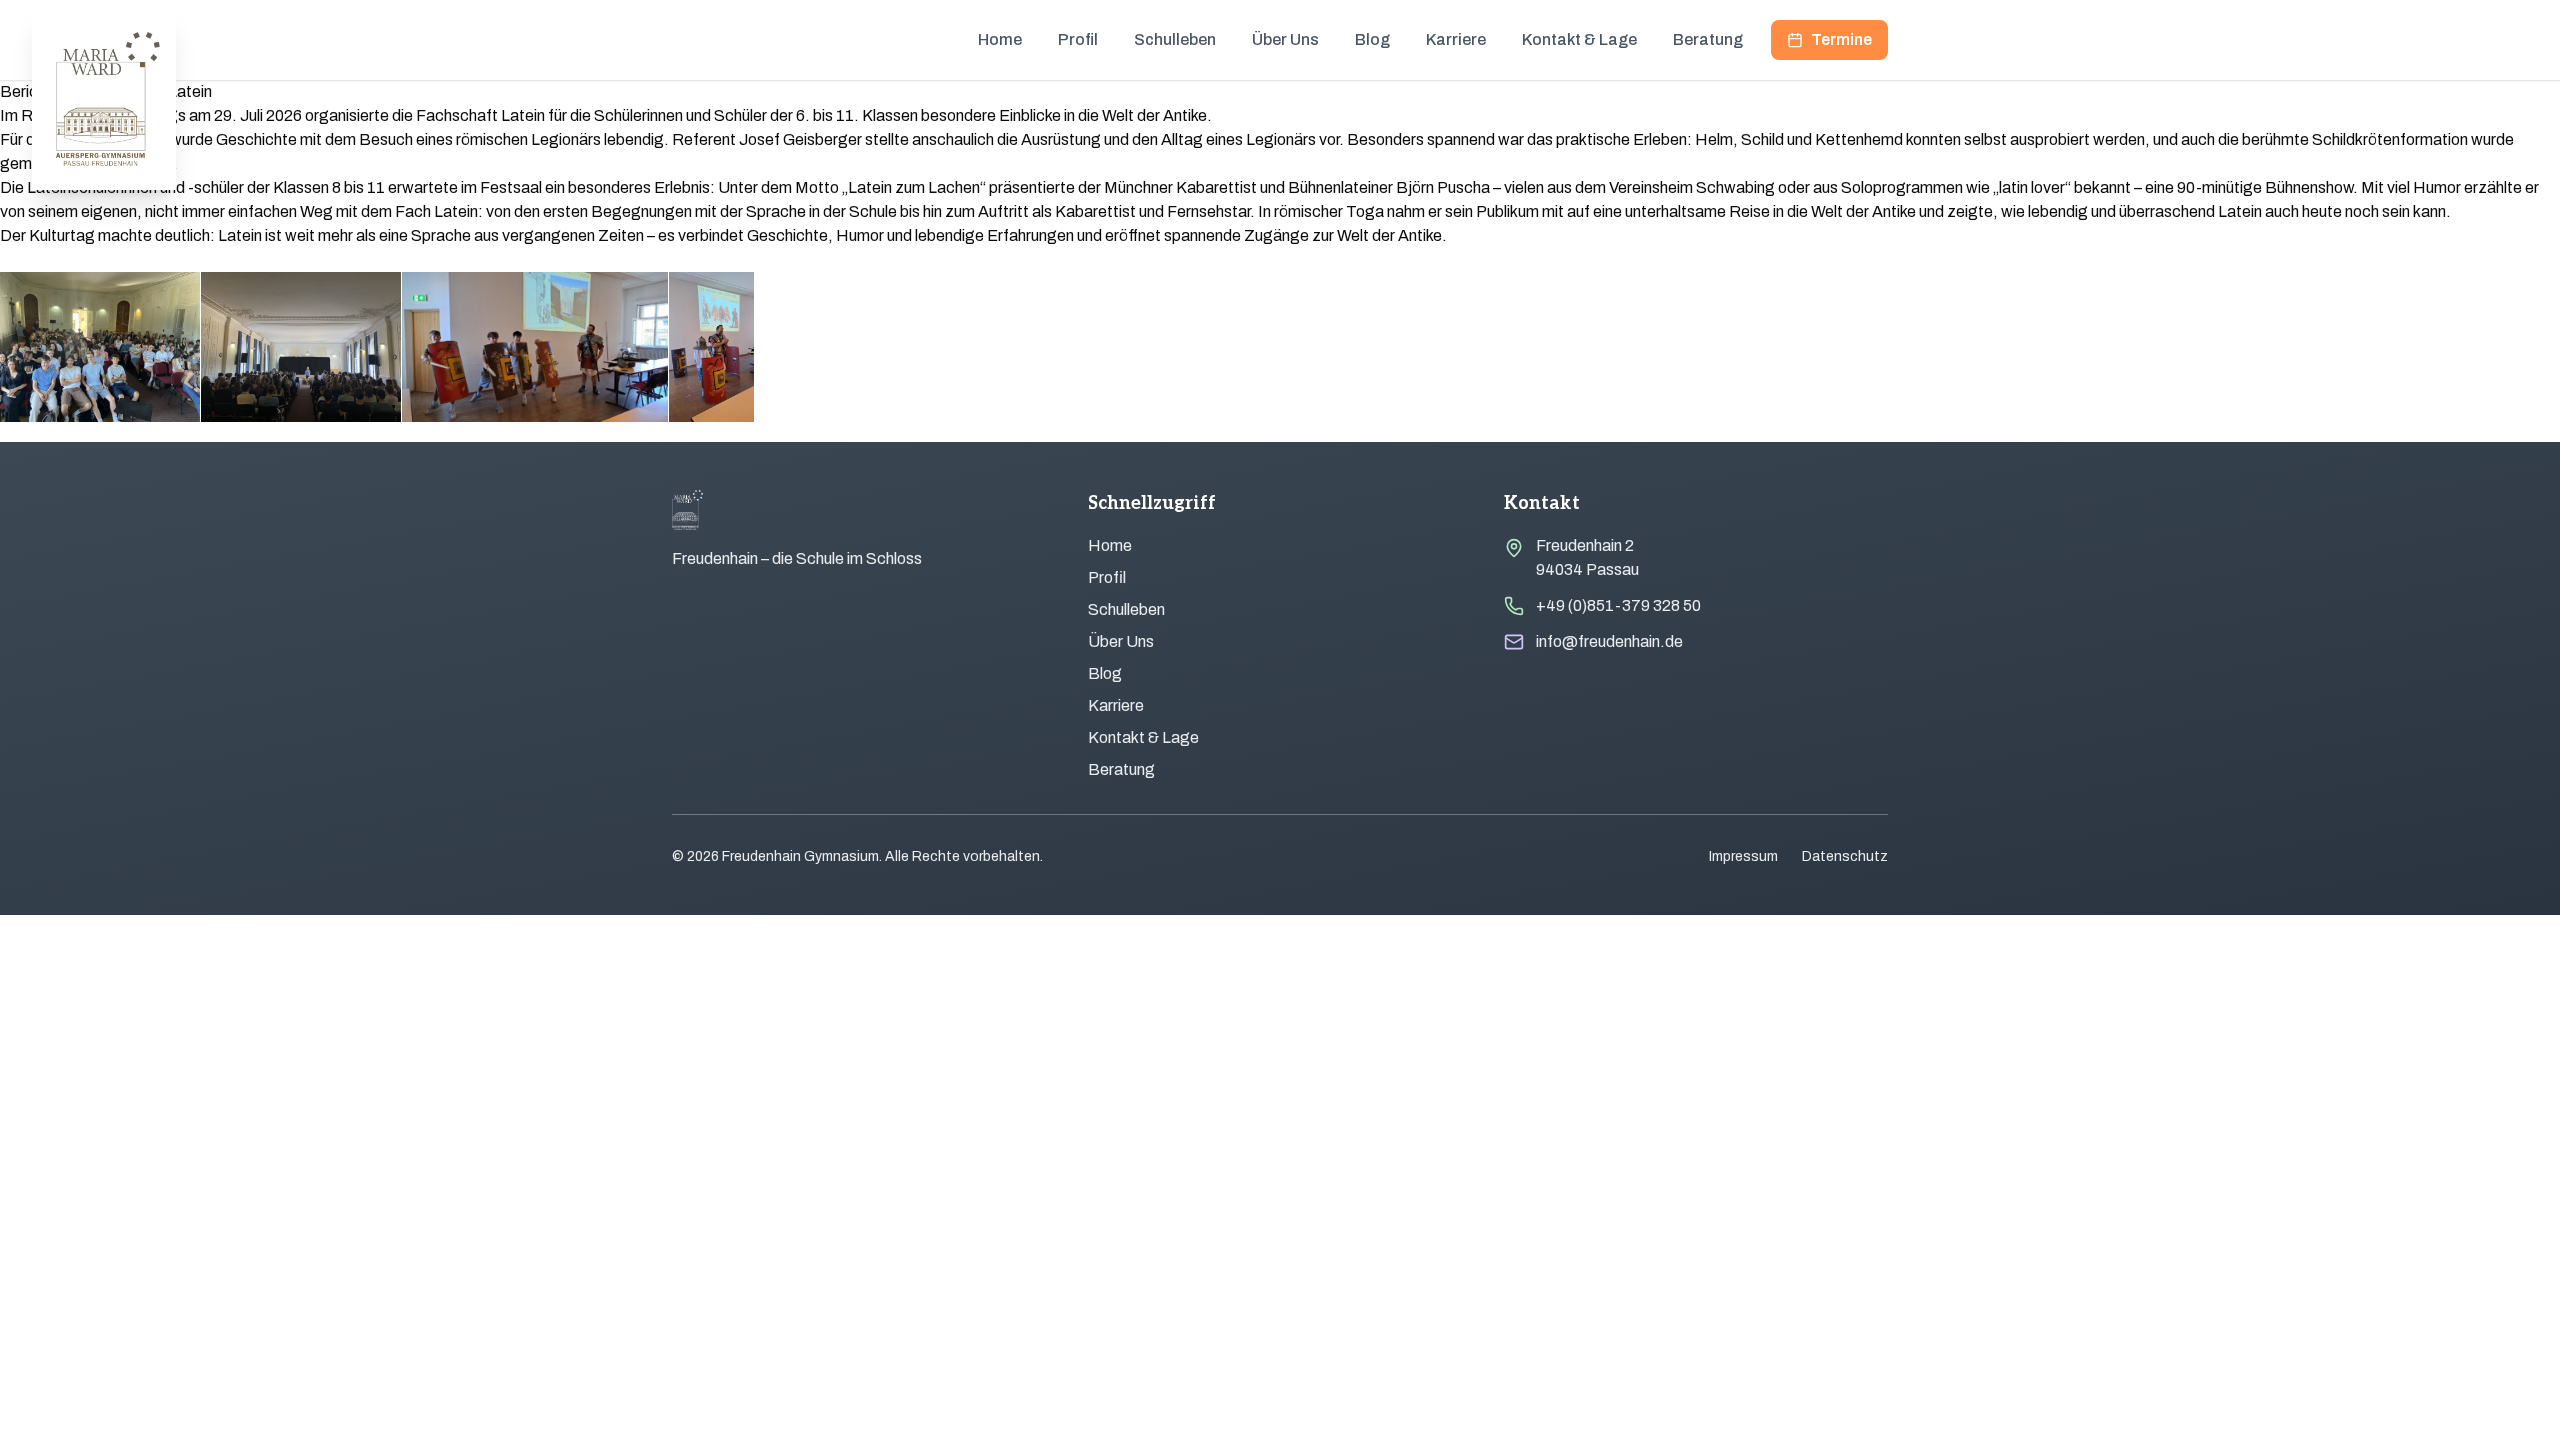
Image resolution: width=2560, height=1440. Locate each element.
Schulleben (1175, 39)
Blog (1372, 39)
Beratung (1708, 39)
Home (1000, 39)
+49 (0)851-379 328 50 (1618, 605)
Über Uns (1285, 39)
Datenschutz (1845, 856)
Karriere (1456, 39)
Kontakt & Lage (1579, 39)
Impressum (1743, 856)
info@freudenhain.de (1609, 641)
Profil (1078, 39)
